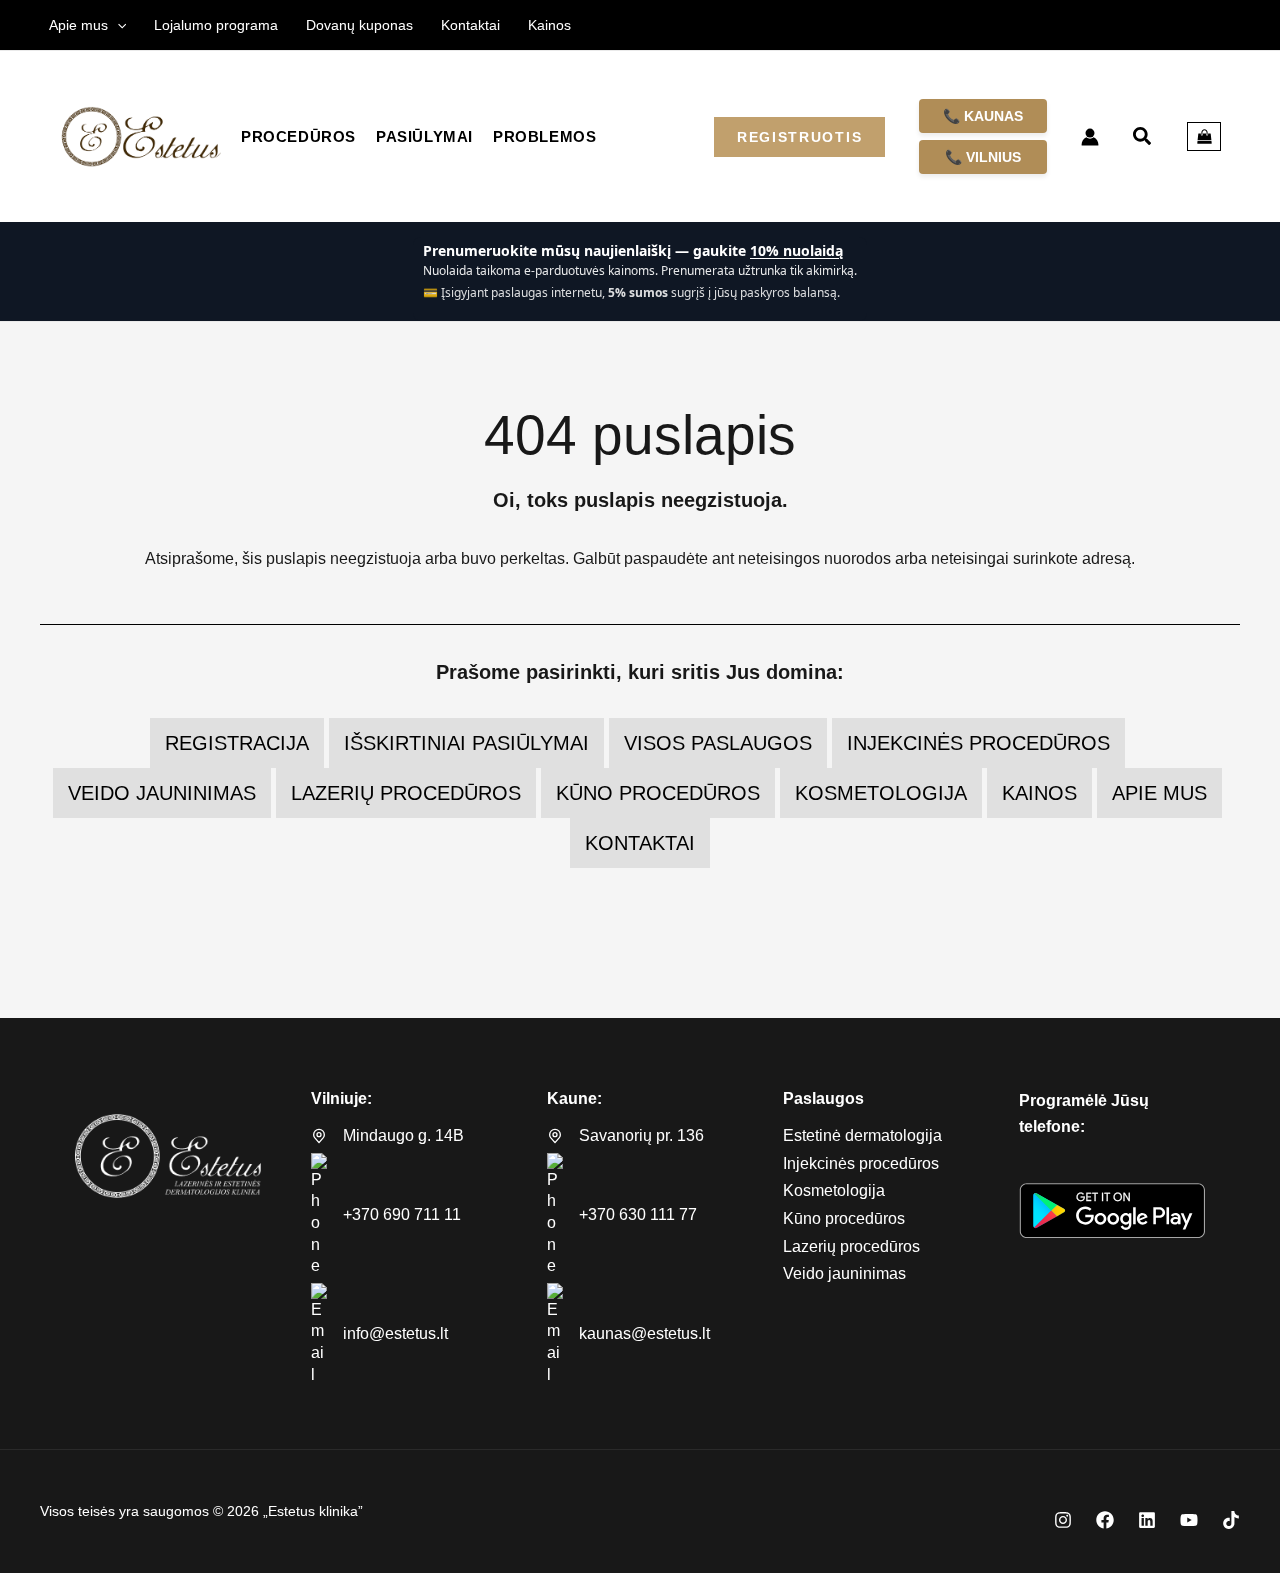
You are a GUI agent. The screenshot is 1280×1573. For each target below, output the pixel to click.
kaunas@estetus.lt (644, 1333)
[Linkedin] (1147, 1520)
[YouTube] (1189, 1520)
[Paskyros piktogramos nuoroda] (1090, 137)
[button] (117, 25)
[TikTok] (1231, 1520)
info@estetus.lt (395, 1333)
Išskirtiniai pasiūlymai (466, 743)
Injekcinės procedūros (978, 743)
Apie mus (1159, 793)
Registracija (237, 743)
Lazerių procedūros (406, 793)
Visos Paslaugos (718, 743)
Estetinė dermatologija (862, 1135)
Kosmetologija (881, 793)
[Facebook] (1105, 1520)
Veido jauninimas (162, 793)
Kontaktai (640, 843)
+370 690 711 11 (402, 1214)
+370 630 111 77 (638, 1214)
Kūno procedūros (658, 793)
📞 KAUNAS (983, 116)
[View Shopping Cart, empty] (1204, 137)
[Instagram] (1063, 1520)
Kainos (1039, 793)
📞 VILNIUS (983, 157)
